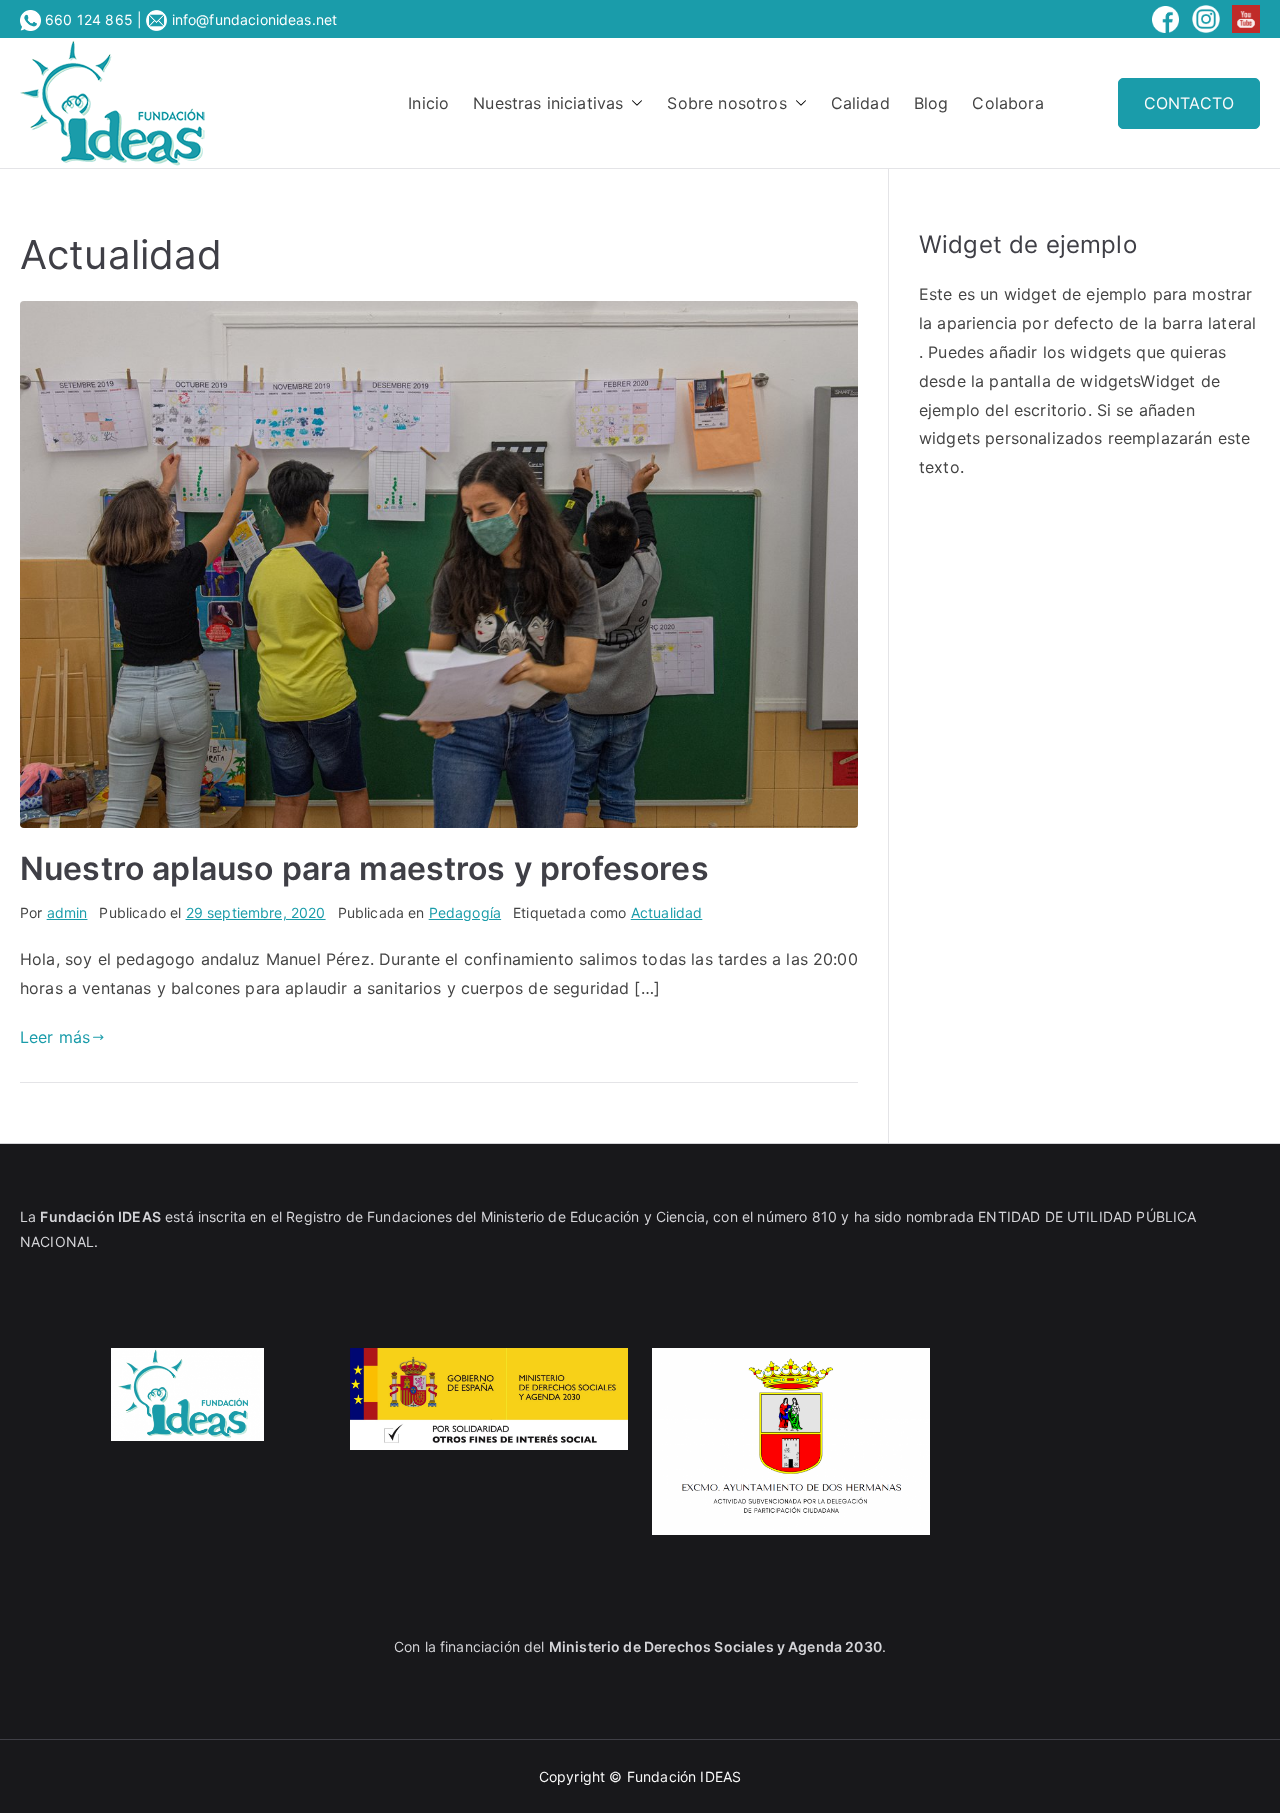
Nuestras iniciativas (548, 103)
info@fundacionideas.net (252, 19)
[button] (633, 103)
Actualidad (667, 912)
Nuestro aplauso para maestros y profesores (364, 868)
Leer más (55, 1037)
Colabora (1007, 103)
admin (67, 912)
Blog (931, 103)
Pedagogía (465, 912)
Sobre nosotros (726, 103)
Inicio (428, 103)
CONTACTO (1189, 103)
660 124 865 (89, 19)
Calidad (860, 103)
